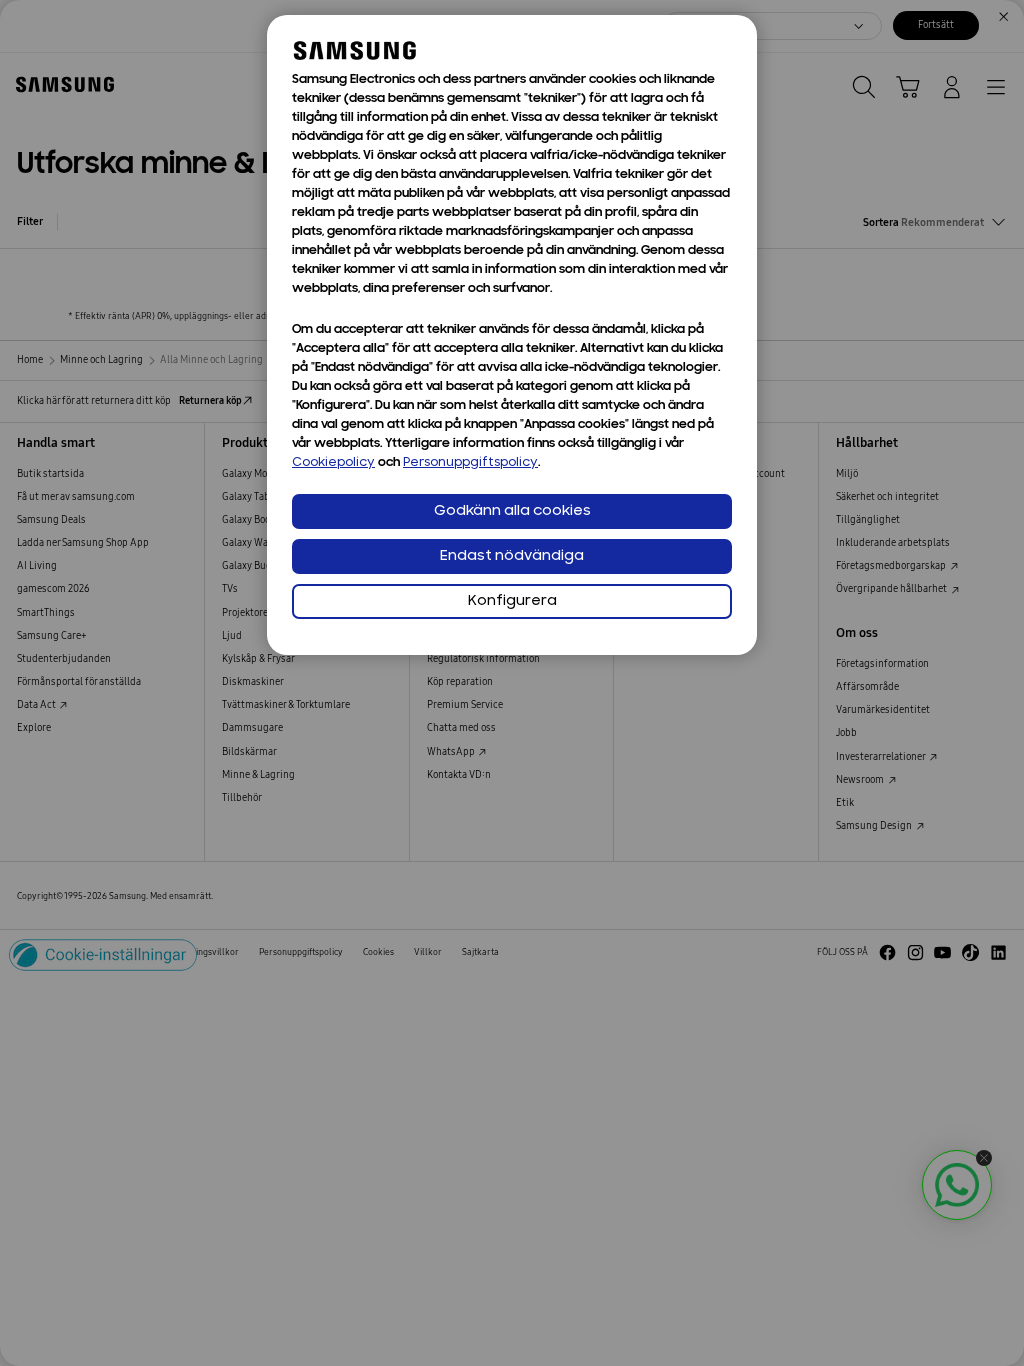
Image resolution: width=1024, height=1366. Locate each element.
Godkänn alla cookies (512, 511)
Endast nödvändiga (512, 556)
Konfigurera (512, 601)
